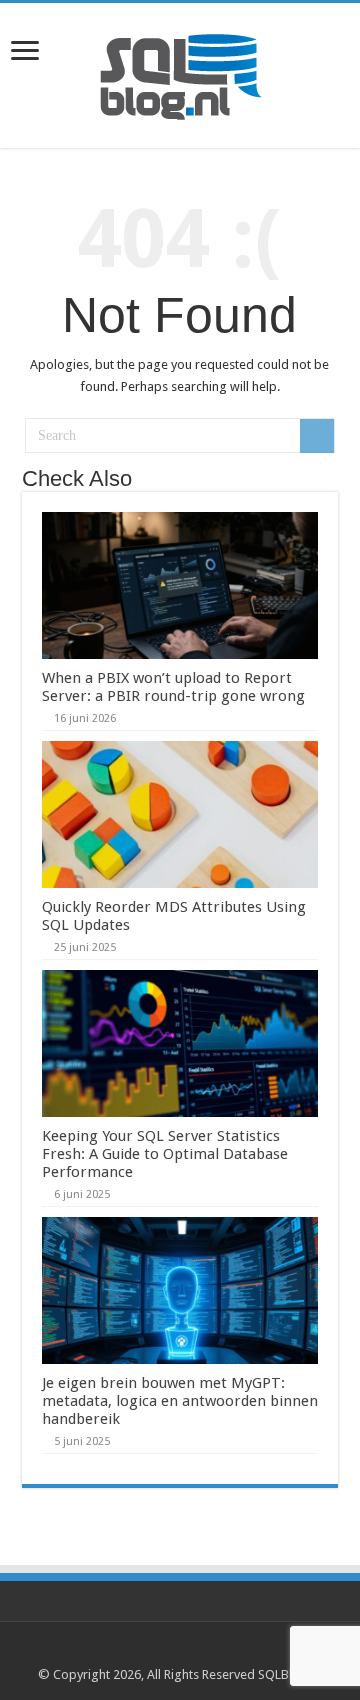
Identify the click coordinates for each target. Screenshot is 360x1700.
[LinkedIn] (189, 1651)
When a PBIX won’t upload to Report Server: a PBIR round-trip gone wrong (173, 687)
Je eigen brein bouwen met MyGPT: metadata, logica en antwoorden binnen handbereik (180, 1401)
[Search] (317, 436)
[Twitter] (170, 1651)
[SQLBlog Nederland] (180, 72)
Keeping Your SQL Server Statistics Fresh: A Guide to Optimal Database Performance (165, 1154)
